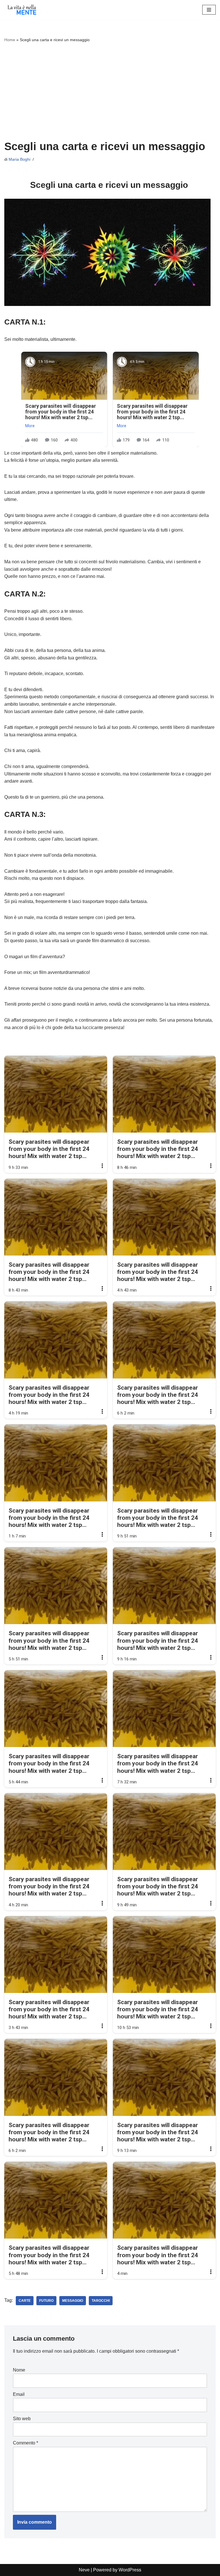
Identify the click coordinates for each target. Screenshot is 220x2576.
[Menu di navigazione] (209, 10)
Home (10, 40)
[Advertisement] (110, 91)
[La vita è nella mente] (21, 10)
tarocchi (101, 2301)
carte (25, 2301)
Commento (25, 2443)
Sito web (22, 2419)
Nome (19, 2370)
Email (19, 2394)
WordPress (130, 2570)
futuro (46, 2301)
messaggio (73, 2301)
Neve (84, 2570)
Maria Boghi (19, 159)
